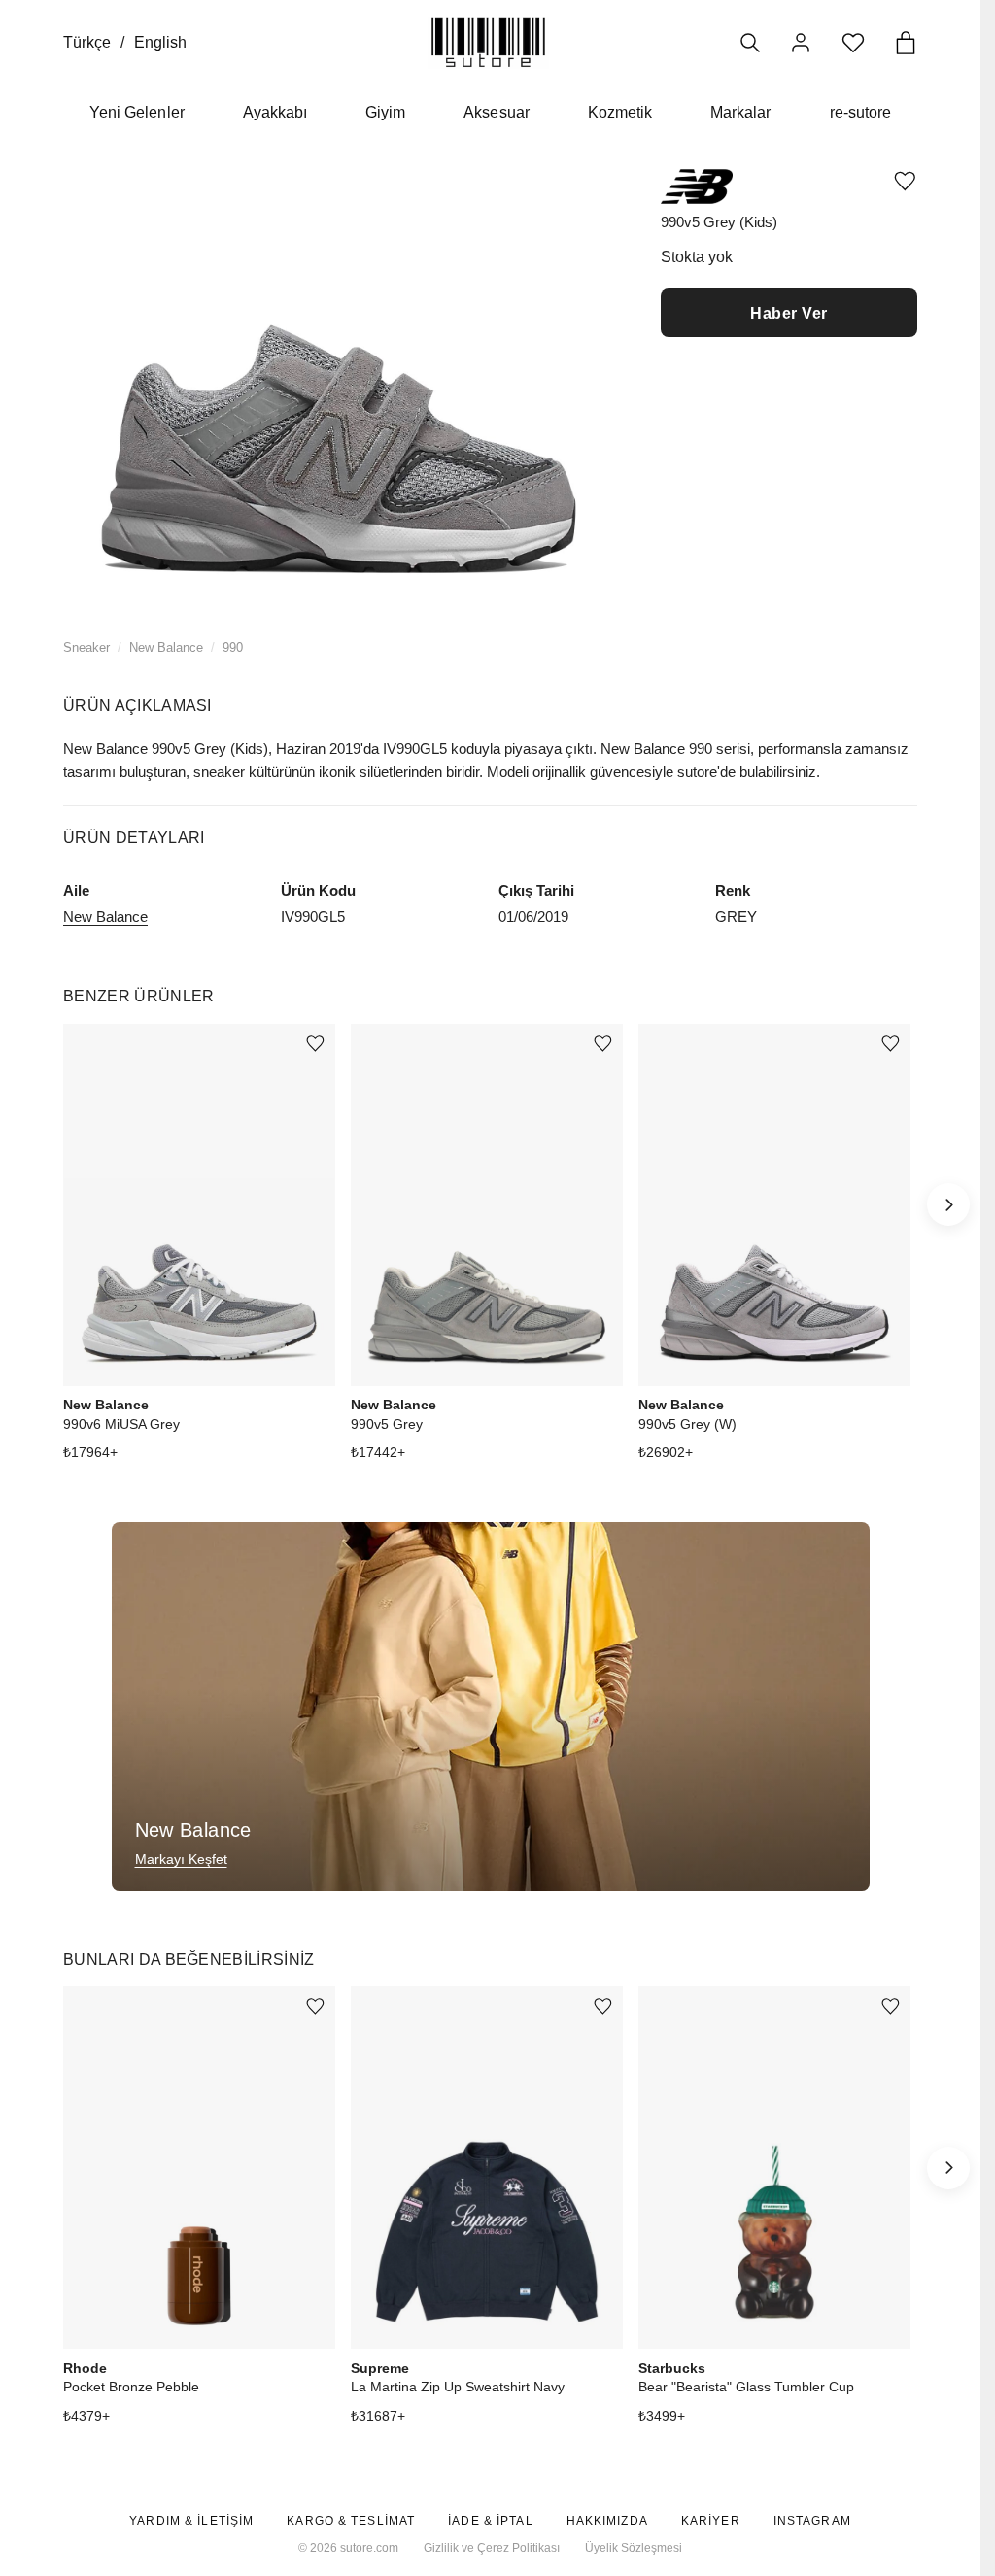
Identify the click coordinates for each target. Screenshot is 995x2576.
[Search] (750, 43)
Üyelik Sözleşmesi (634, 2548)
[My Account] (801, 43)
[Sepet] (906, 43)
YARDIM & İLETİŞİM (191, 2521)
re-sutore (860, 112)
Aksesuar (496, 112)
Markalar (740, 112)
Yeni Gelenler (137, 112)
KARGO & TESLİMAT (351, 2521)
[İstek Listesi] (853, 43)
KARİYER (711, 2521)
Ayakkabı (275, 112)
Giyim (385, 112)
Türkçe (87, 42)
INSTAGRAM (812, 2521)
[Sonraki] (948, 1204)
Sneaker (86, 647)
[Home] (488, 42)
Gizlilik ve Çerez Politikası (492, 2548)
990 (233, 647)
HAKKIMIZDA (607, 2521)
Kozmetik (620, 112)
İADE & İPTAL (490, 2521)
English (160, 42)
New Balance (166, 647)
